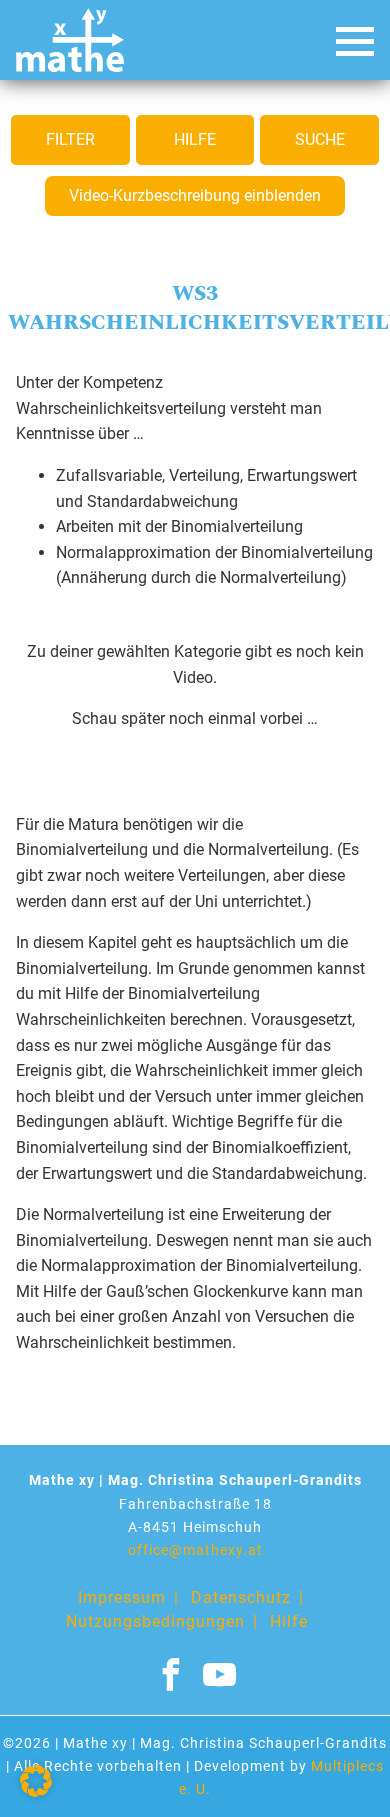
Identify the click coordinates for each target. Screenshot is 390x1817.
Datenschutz (241, 1597)
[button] (36, 1781)
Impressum (122, 1597)
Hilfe (195, 139)
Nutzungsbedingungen (155, 1621)
